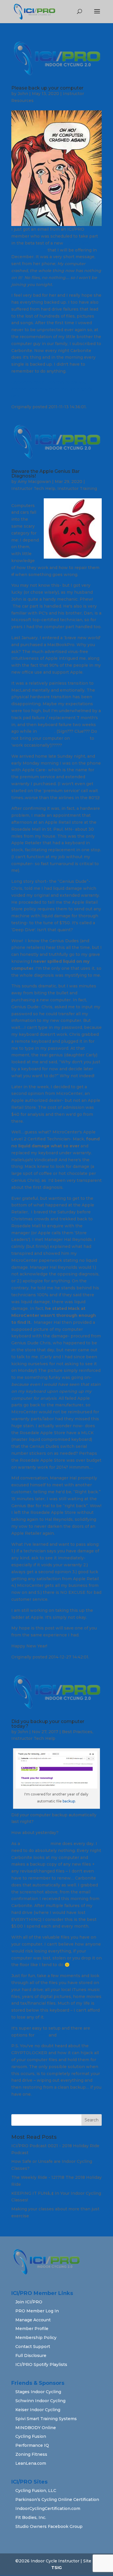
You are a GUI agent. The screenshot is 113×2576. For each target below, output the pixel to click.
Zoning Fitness (31, 2454)
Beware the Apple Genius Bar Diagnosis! (45, 474)
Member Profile (32, 2329)
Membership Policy (36, 2338)
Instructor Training (77, 488)
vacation (80, 738)
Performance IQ (32, 2445)
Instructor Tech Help (33, 488)
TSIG (57, 2568)
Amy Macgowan (34, 482)
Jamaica (46, 731)
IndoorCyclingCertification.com (48, 2508)
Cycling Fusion (31, 2436)
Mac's (42, 2035)
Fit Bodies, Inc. (31, 2517)
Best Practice (35, 1844)
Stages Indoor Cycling (38, 2392)
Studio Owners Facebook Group (49, 2526)
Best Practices (77, 1732)
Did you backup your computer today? (48, 1724)
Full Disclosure (31, 2356)
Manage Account (33, 2320)
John (23, 94)
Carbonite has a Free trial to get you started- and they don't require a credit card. (52, 389)
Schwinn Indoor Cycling (40, 2401)
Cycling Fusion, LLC (36, 2491)
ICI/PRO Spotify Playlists (41, 2364)
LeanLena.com (31, 2463)
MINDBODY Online (36, 2428)
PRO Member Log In (37, 2311)
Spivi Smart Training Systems (46, 2419)
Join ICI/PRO (29, 2302)
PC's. (63, 2035)
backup (69, 1801)
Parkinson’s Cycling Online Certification (57, 2500)
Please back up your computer (47, 88)
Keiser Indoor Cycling (38, 2410)
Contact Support (33, 2347)
